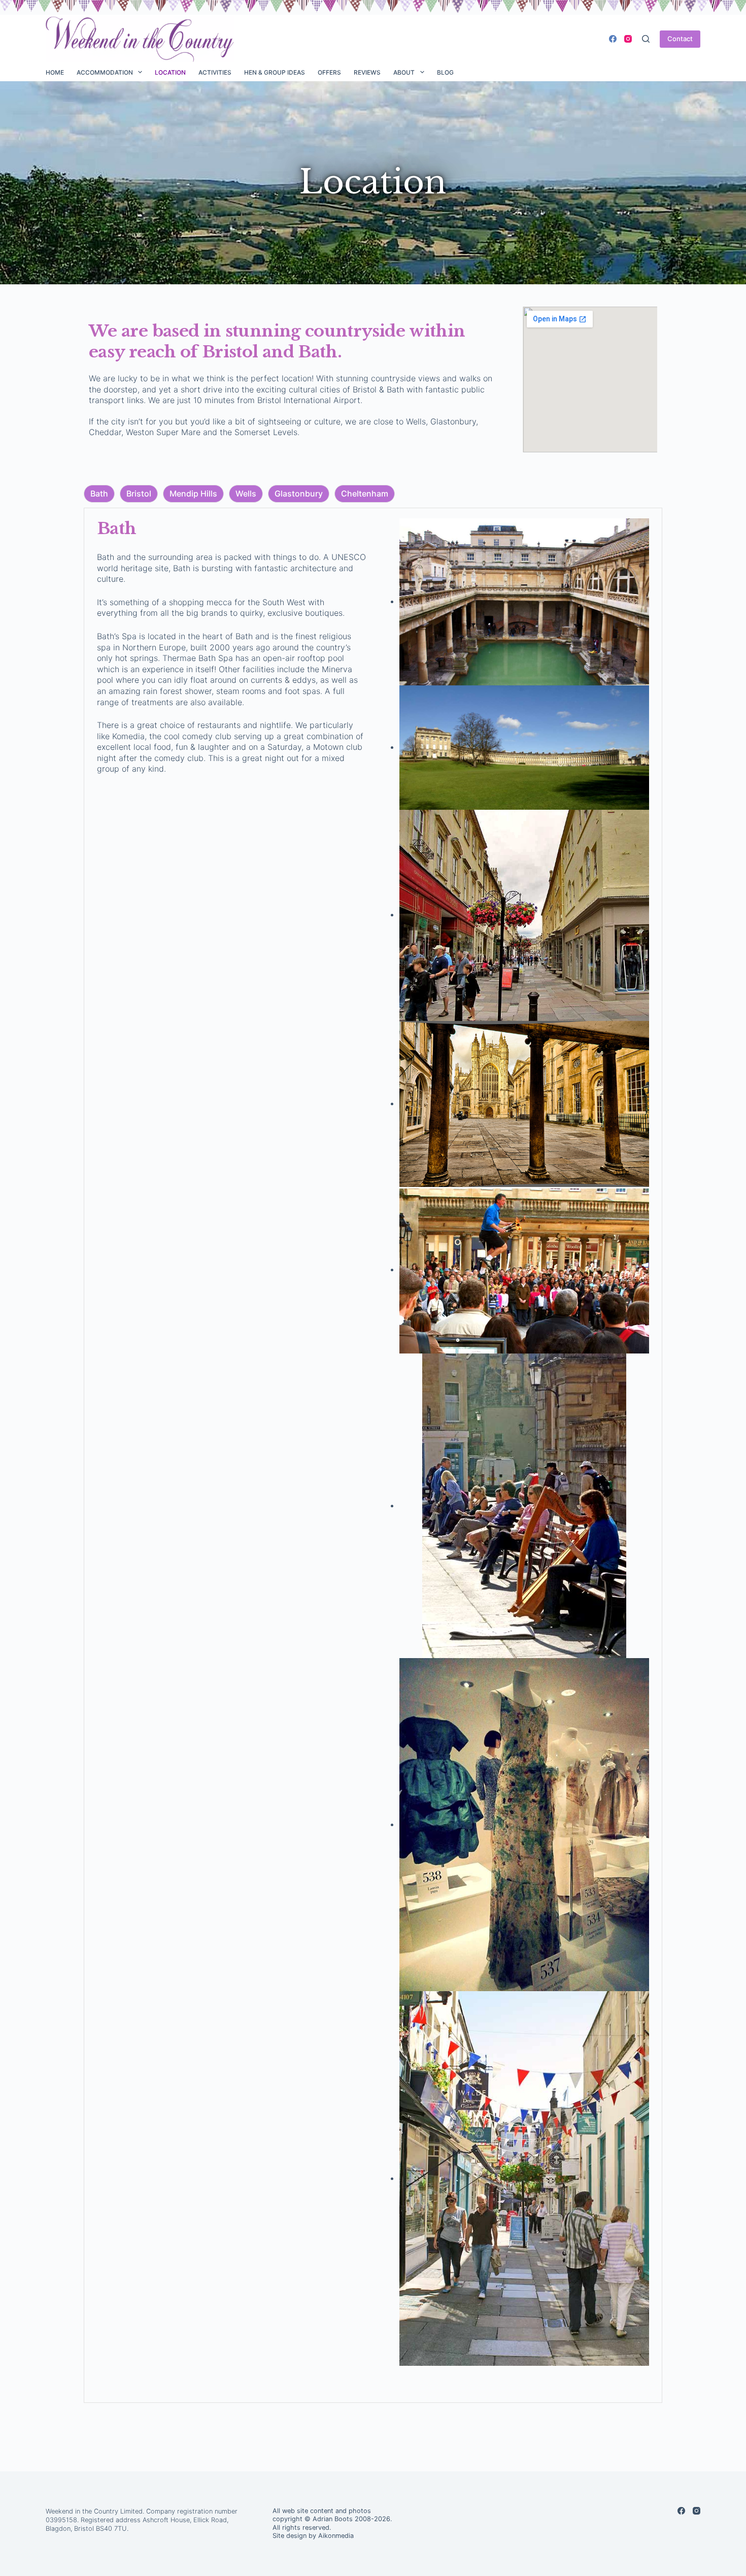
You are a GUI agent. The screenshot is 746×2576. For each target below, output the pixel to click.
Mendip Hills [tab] (193, 493)
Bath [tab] (99, 493)
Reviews (367, 72)
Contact (680, 39)
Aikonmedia (336, 2536)
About (404, 72)
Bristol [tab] (139, 493)
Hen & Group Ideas (275, 72)
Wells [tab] (246, 493)
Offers (329, 72)
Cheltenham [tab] (365, 493)
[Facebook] (613, 39)
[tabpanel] (373, 1455)
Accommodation (105, 72)
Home (55, 72)
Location (170, 72)
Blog (445, 72)
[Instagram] (628, 39)
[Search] (646, 39)
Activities (215, 72)
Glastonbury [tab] (299, 493)
